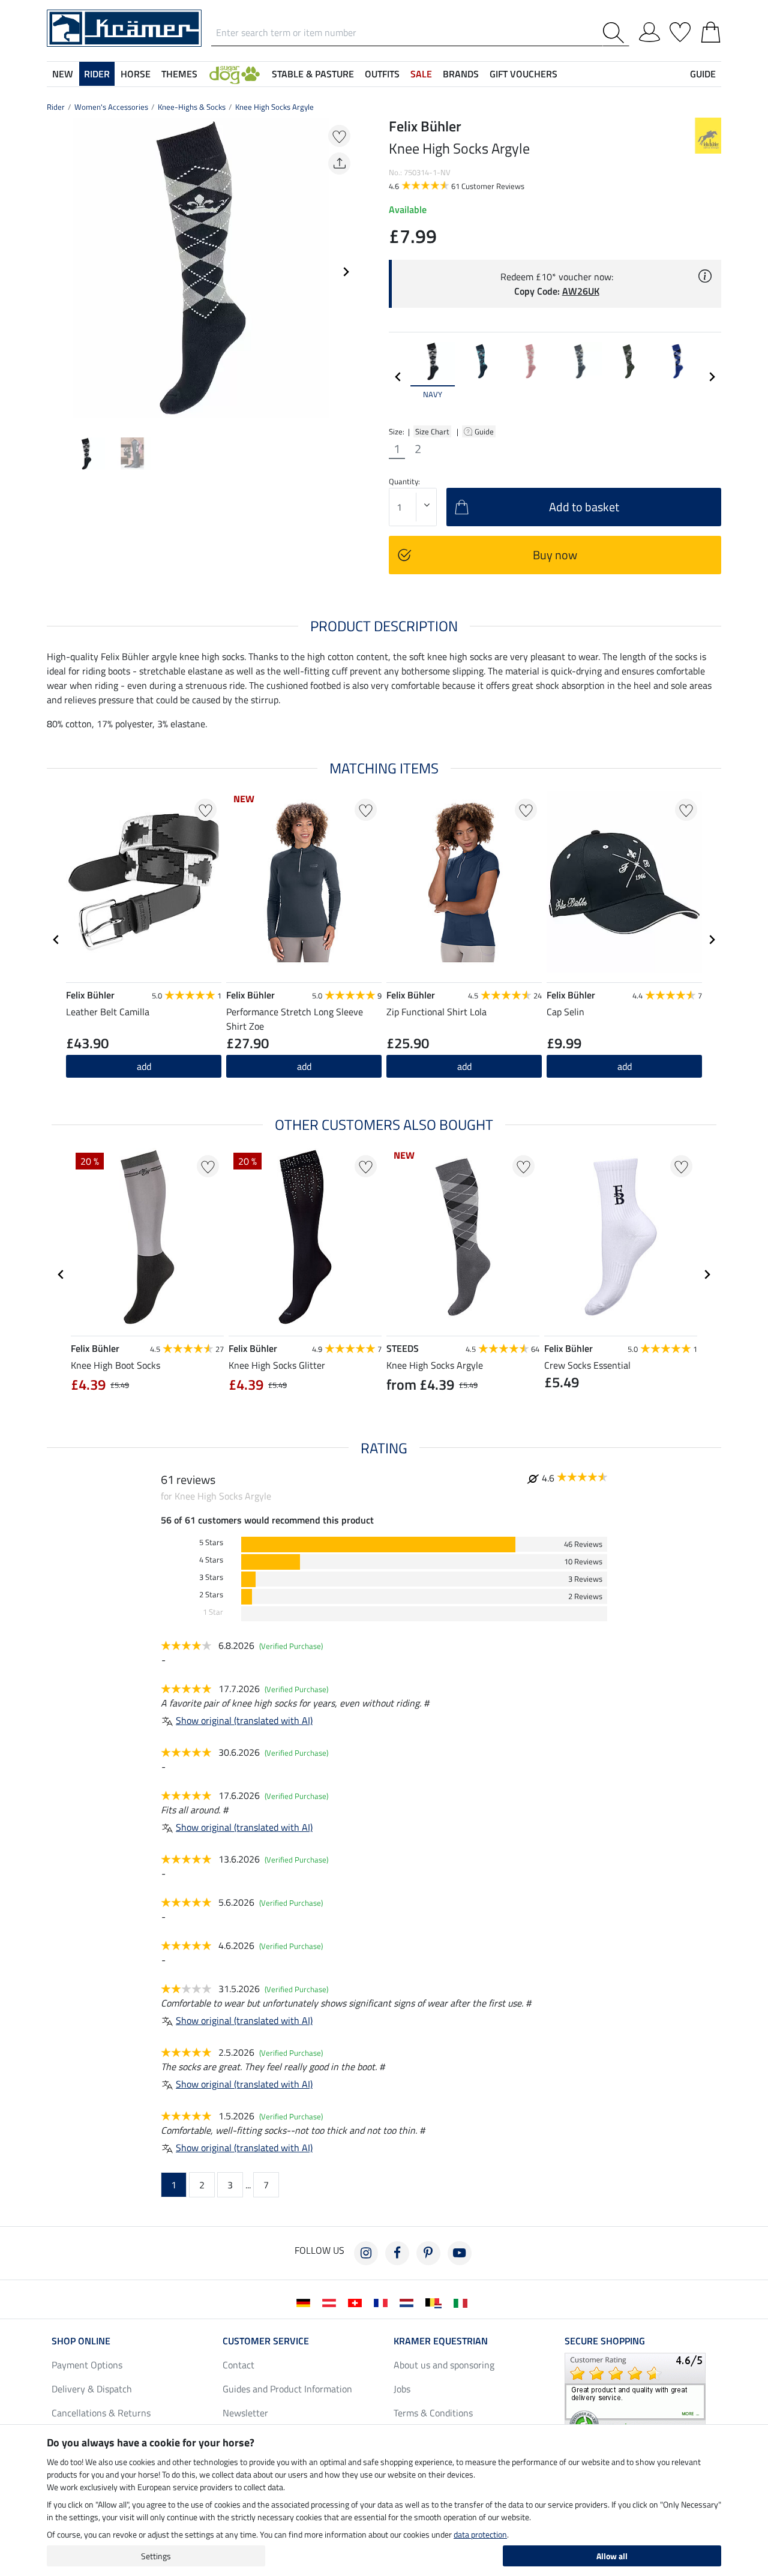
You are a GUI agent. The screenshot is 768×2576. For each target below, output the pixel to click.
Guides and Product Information (287, 2389)
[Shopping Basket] (711, 30)
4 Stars (211, 1560)
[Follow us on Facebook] (397, 2253)
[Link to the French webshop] (383, 2302)
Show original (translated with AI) (244, 1720)
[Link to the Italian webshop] (463, 2302)
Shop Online (81, 2341)
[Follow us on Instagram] (366, 2253)
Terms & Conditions (433, 2413)
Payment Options (87, 2365)
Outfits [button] (382, 74)
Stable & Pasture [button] (313, 74)
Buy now (555, 555)
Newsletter (245, 2413)
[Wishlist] (680, 30)
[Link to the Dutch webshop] (409, 2302)
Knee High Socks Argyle (274, 107)
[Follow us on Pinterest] (428, 2253)
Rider (56, 107)
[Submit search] (616, 33)
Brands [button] (461, 74)
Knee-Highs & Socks (192, 107)
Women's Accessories (111, 107)
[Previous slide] (56, 272)
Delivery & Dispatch (92, 2389)
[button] (235, 74)
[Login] (649, 30)
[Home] (124, 27)
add (144, 1066)
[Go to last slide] (56, 940)
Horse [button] (136, 74)
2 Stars (211, 1595)
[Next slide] (346, 272)
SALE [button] (421, 74)
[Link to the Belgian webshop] (436, 2302)
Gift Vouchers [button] (523, 74)
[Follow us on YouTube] (460, 2253)
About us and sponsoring (444, 2365)
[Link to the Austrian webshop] (331, 2302)
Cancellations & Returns (101, 2413)
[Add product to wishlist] (339, 136)
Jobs (402, 2389)
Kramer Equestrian (441, 2341)
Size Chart (432, 431)
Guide (485, 431)
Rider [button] (97, 74)
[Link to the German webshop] (306, 2302)
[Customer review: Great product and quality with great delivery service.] (635, 2397)
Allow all (612, 2556)
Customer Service (266, 2341)
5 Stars (211, 1542)
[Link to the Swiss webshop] (357, 2302)
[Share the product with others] (339, 164)
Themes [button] (179, 74)
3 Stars (211, 1577)
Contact (238, 2365)
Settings (156, 2556)
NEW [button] (63, 74)
